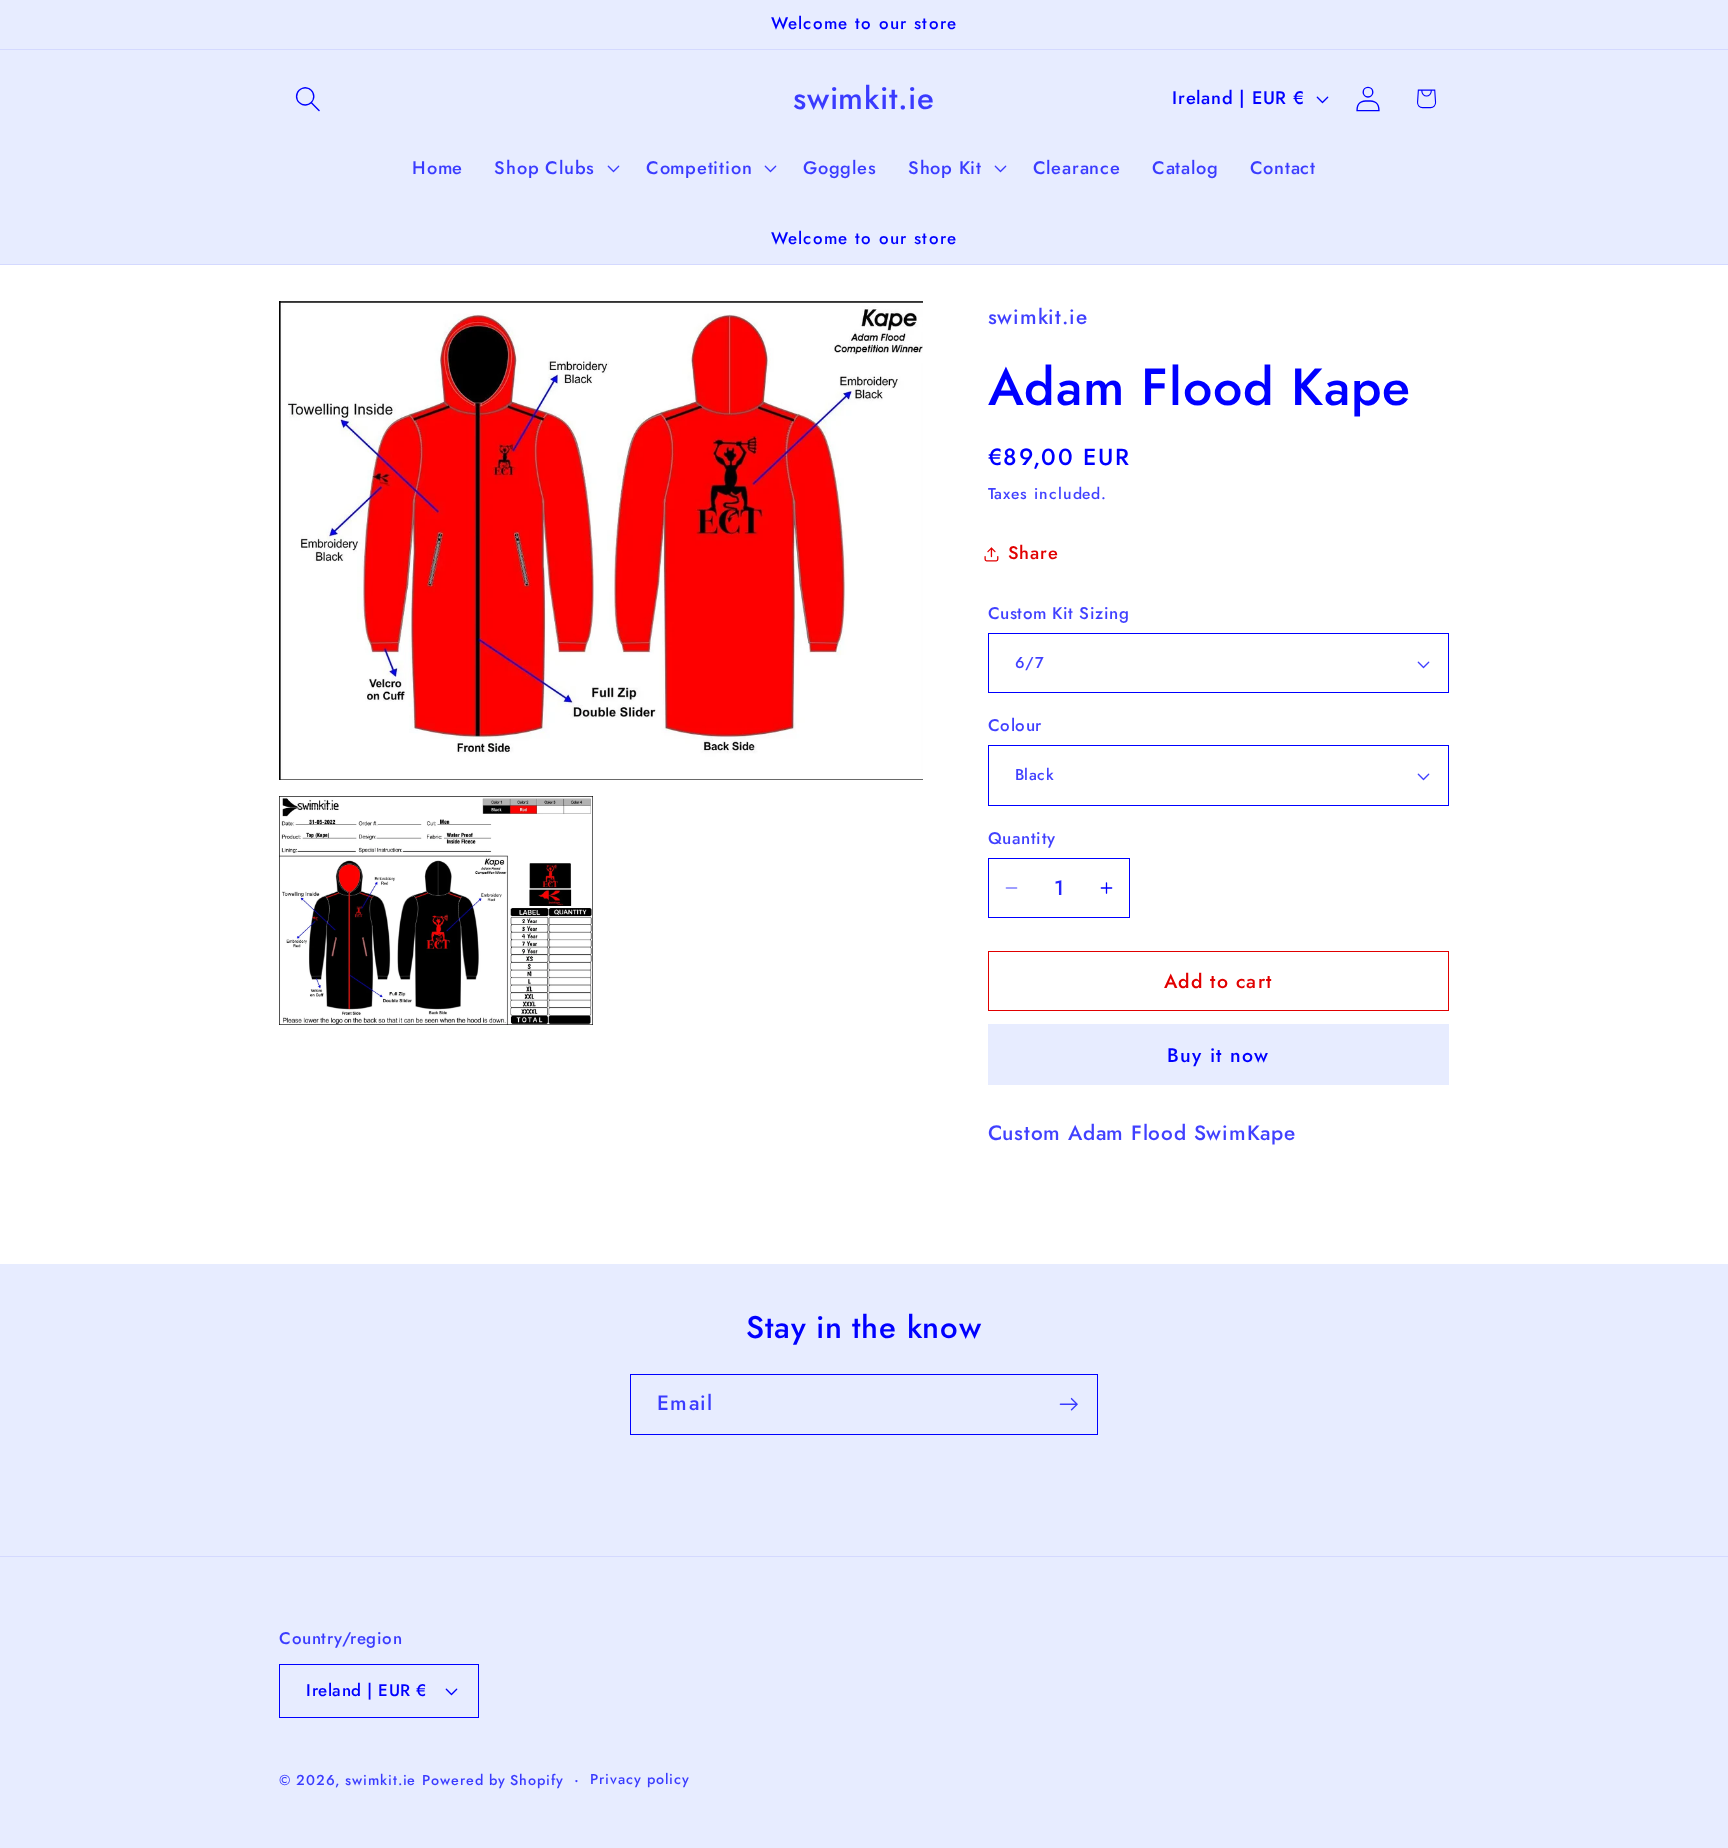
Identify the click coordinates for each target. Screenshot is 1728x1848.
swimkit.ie (380, 1780)
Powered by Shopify (492, 1780)
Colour (1015, 725)
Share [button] (1033, 553)
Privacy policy (640, 1779)
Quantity (1022, 838)
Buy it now (1218, 1055)
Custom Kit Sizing (1059, 613)
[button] (307, 98)
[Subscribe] (1068, 1404)
